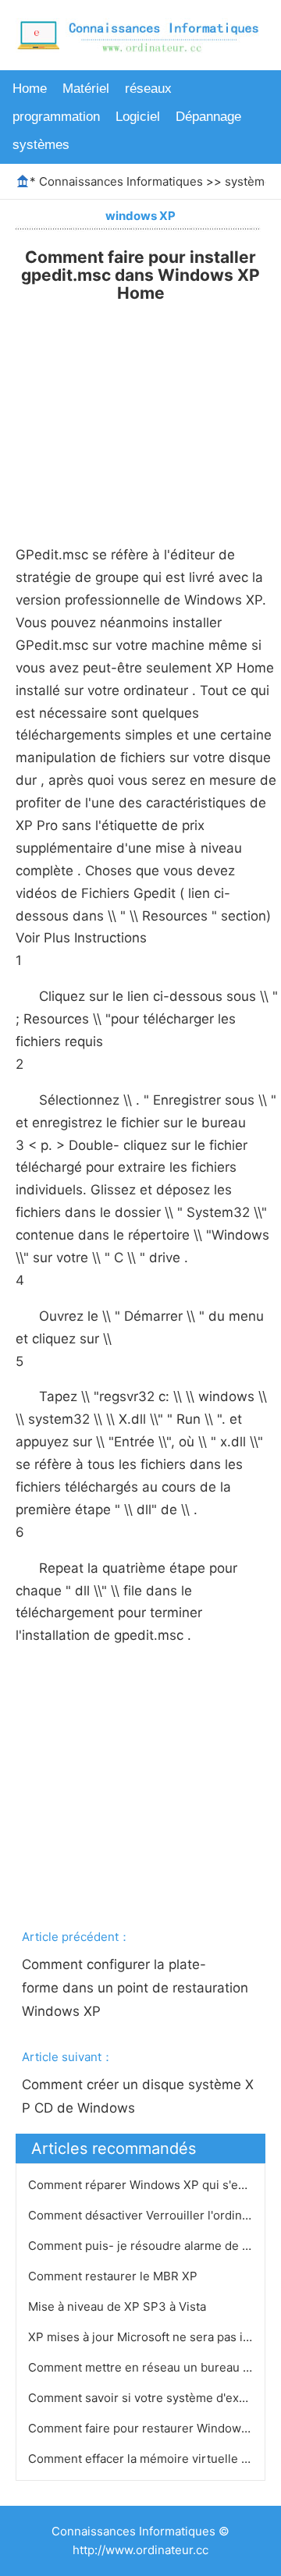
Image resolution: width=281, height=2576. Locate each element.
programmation (56, 117)
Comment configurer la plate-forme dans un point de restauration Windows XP (137, 1988)
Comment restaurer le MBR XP (114, 2276)
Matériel (86, 89)
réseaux (148, 89)
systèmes (41, 145)
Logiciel (138, 117)
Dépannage (208, 117)
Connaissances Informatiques (121, 181)
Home (30, 89)
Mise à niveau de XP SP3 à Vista (119, 2306)
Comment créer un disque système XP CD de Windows (138, 2096)
